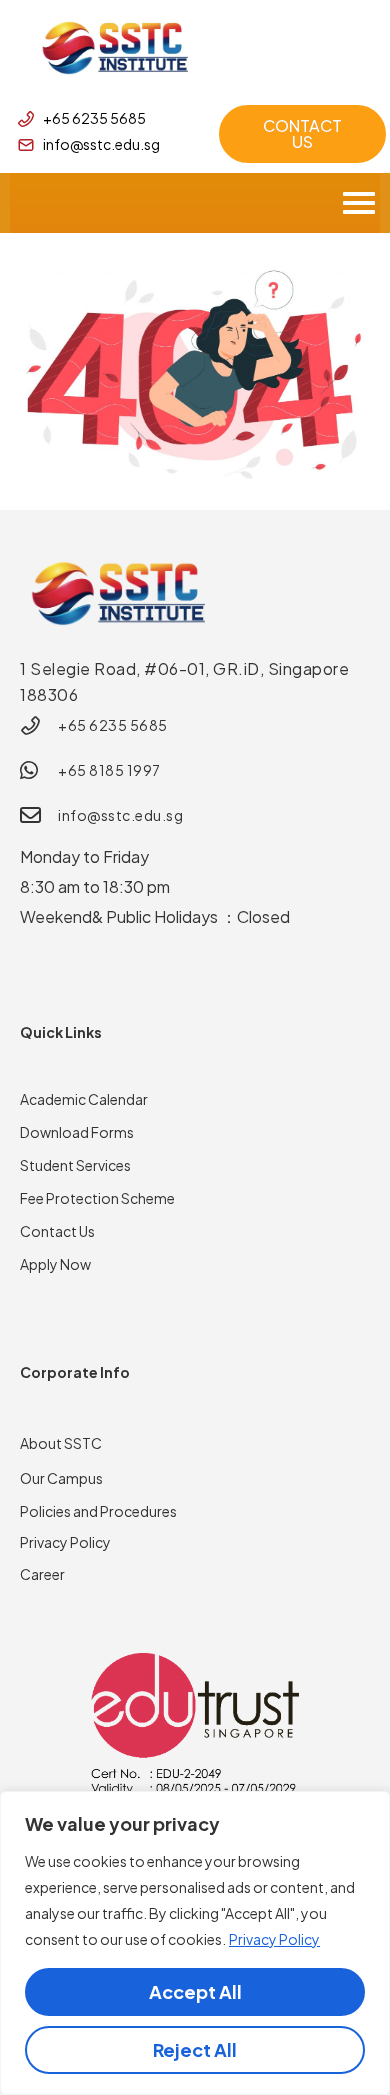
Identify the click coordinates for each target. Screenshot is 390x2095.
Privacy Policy (274, 1939)
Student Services (75, 1165)
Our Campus (61, 1478)
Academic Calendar (84, 1099)
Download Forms (77, 1132)
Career (42, 1574)
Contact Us (57, 1231)
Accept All (195, 1991)
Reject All (195, 2049)
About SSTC (61, 1443)
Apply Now (55, 1264)
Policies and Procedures (98, 1511)
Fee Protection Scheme (97, 1198)
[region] (195, 1943)
